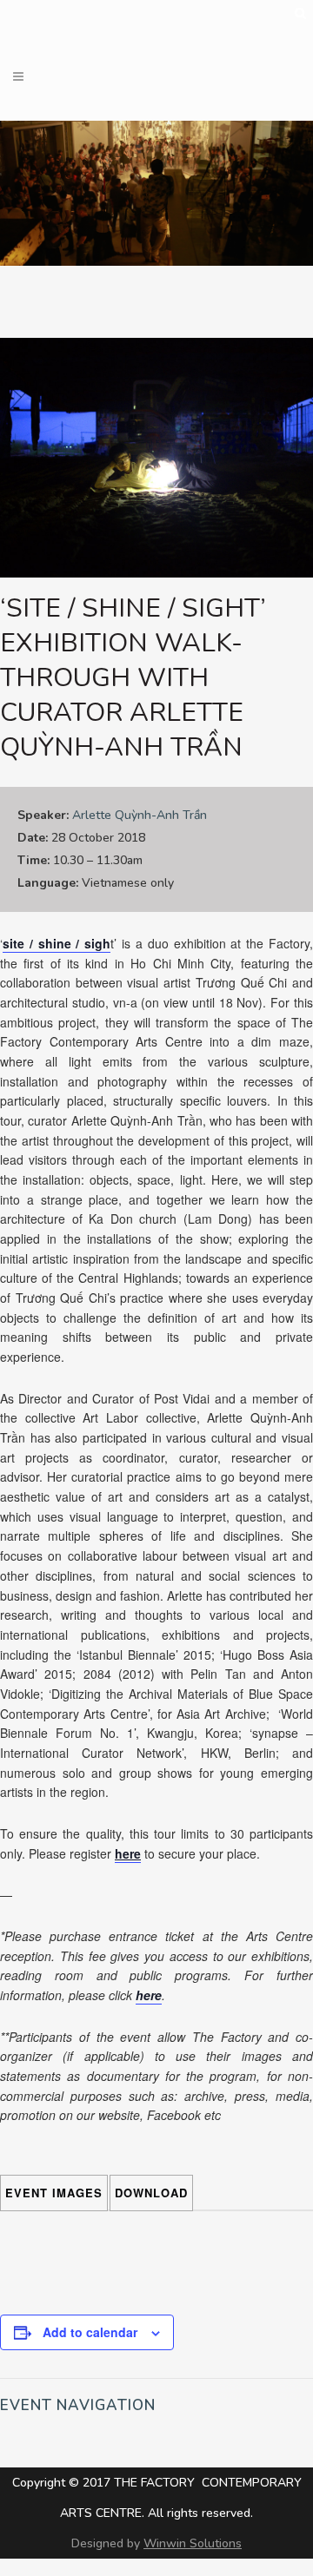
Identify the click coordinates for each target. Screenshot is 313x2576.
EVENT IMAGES (54, 2193)
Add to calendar (90, 2332)
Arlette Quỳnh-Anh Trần (140, 815)
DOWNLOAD (151, 2193)
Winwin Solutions (193, 2543)
